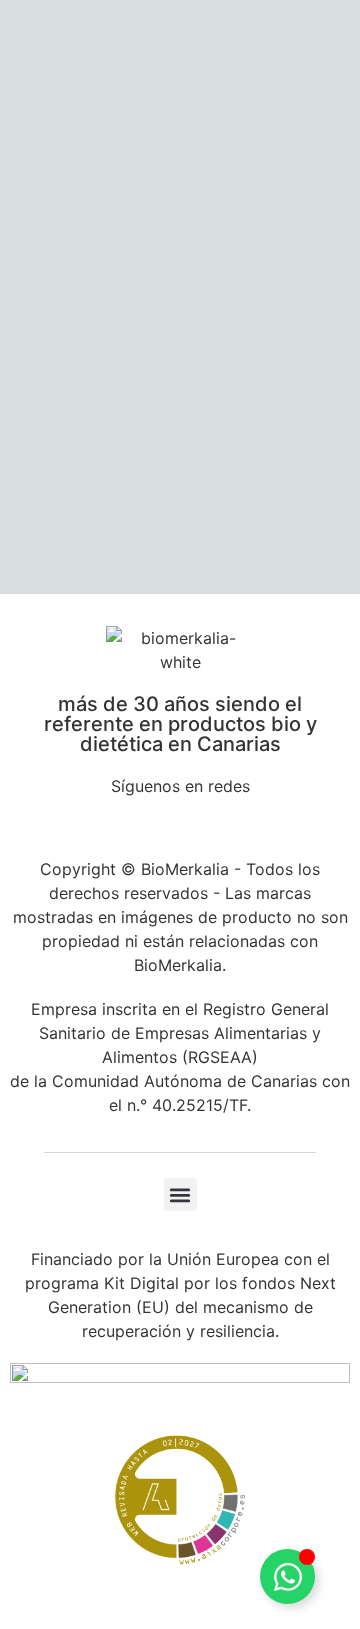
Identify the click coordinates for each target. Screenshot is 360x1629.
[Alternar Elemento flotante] (287, 1576)
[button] (180, 1194)
